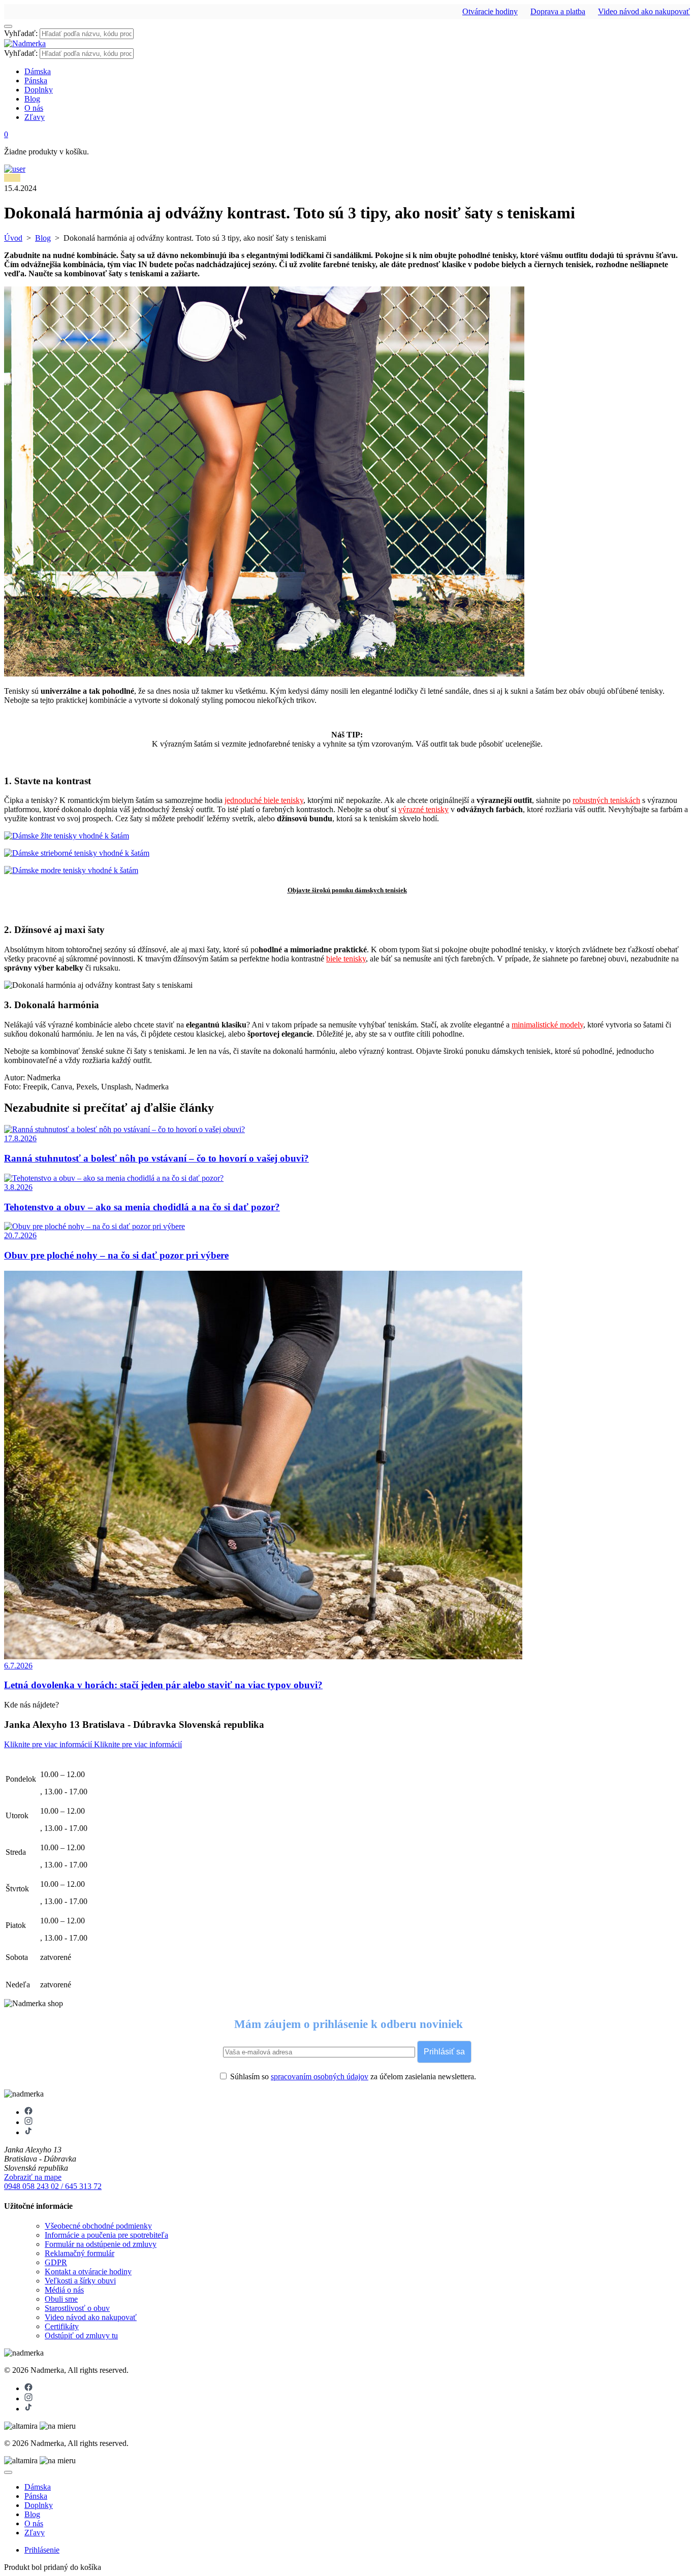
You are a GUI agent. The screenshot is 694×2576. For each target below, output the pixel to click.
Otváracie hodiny (490, 11)
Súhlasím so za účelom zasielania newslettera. (352, 2076)
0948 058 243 (27, 2186)
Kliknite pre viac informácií (49, 1744)
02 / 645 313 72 (76, 2186)
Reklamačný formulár (80, 2253)
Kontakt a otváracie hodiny (88, 2272)
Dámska (38, 71)
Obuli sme (61, 2299)
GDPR (56, 2262)
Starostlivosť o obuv (77, 2308)
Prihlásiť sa (444, 2052)
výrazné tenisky (423, 809)
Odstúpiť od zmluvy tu (81, 2336)
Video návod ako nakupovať (644, 11)
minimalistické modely (547, 1025)
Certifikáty (62, 2326)
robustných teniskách (606, 800)
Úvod (13, 238)
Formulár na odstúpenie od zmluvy (101, 2244)
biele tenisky (346, 959)
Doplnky (39, 90)
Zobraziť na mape (33, 2177)
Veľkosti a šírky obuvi (80, 2281)
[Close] (8, 2472)
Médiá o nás (64, 2290)
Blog (32, 99)
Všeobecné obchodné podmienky (98, 2226)
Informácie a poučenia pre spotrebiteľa (106, 2235)
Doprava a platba (558, 11)
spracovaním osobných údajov (320, 2076)
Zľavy (35, 117)
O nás (34, 108)
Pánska (36, 80)
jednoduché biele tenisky (264, 800)
